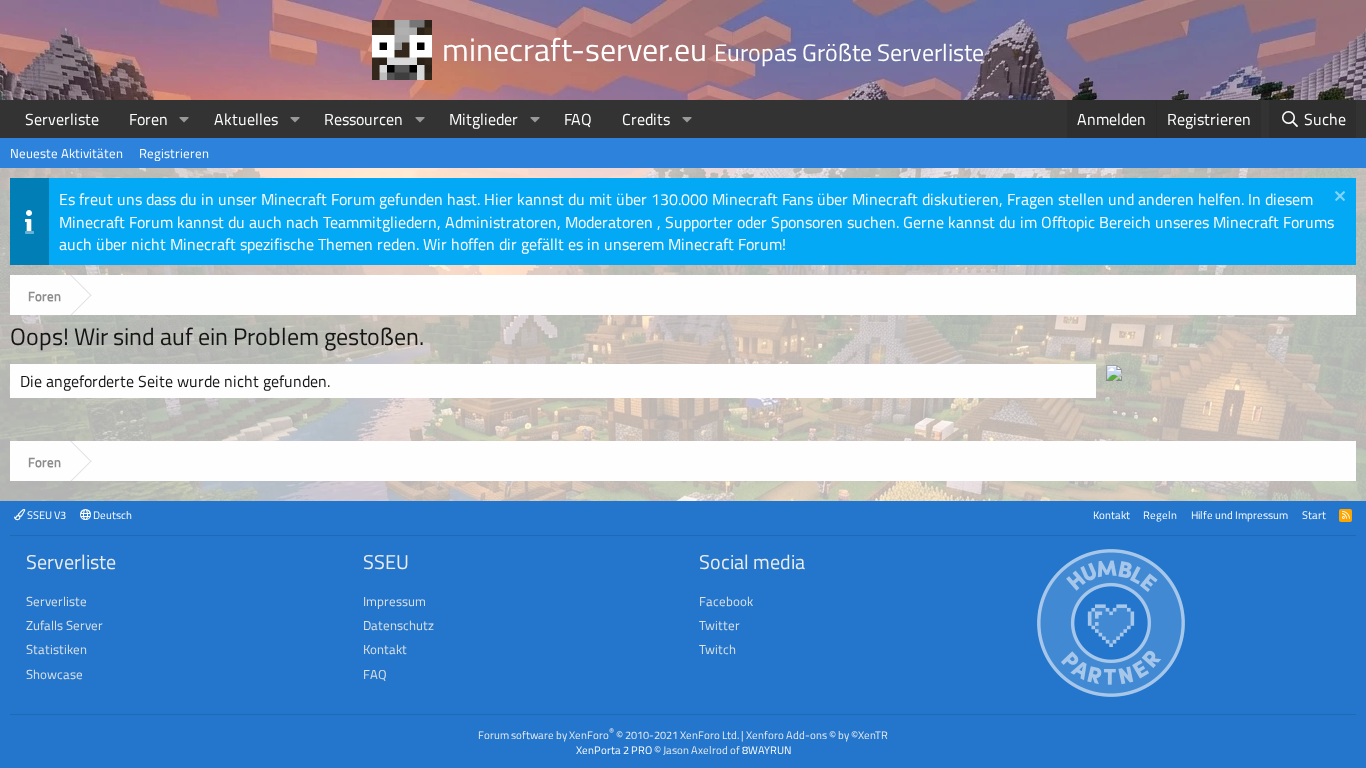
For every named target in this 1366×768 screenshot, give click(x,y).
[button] (184, 119)
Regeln (1160, 514)
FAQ (578, 119)
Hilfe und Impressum (1239, 514)
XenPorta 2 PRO (614, 749)
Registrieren (174, 153)
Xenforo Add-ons (817, 734)
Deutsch (111, 514)
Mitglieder (483, 119)
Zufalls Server (64, 625)
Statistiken (56, 649)
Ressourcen (363, 119)
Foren (148, 119)
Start (1314, 514)
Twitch (717, 649)
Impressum (394, 601)
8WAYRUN (766, 749)
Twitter (719, 625)
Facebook (726, 601)
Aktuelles (246, 119)
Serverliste (62, 119)
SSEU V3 (45, 514)
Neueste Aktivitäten (66, 153)
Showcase (54, 674)
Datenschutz (398, 625)
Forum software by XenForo (608, 734)
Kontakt (1111, 514)
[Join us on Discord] (1114, 375)
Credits (646, 119)
